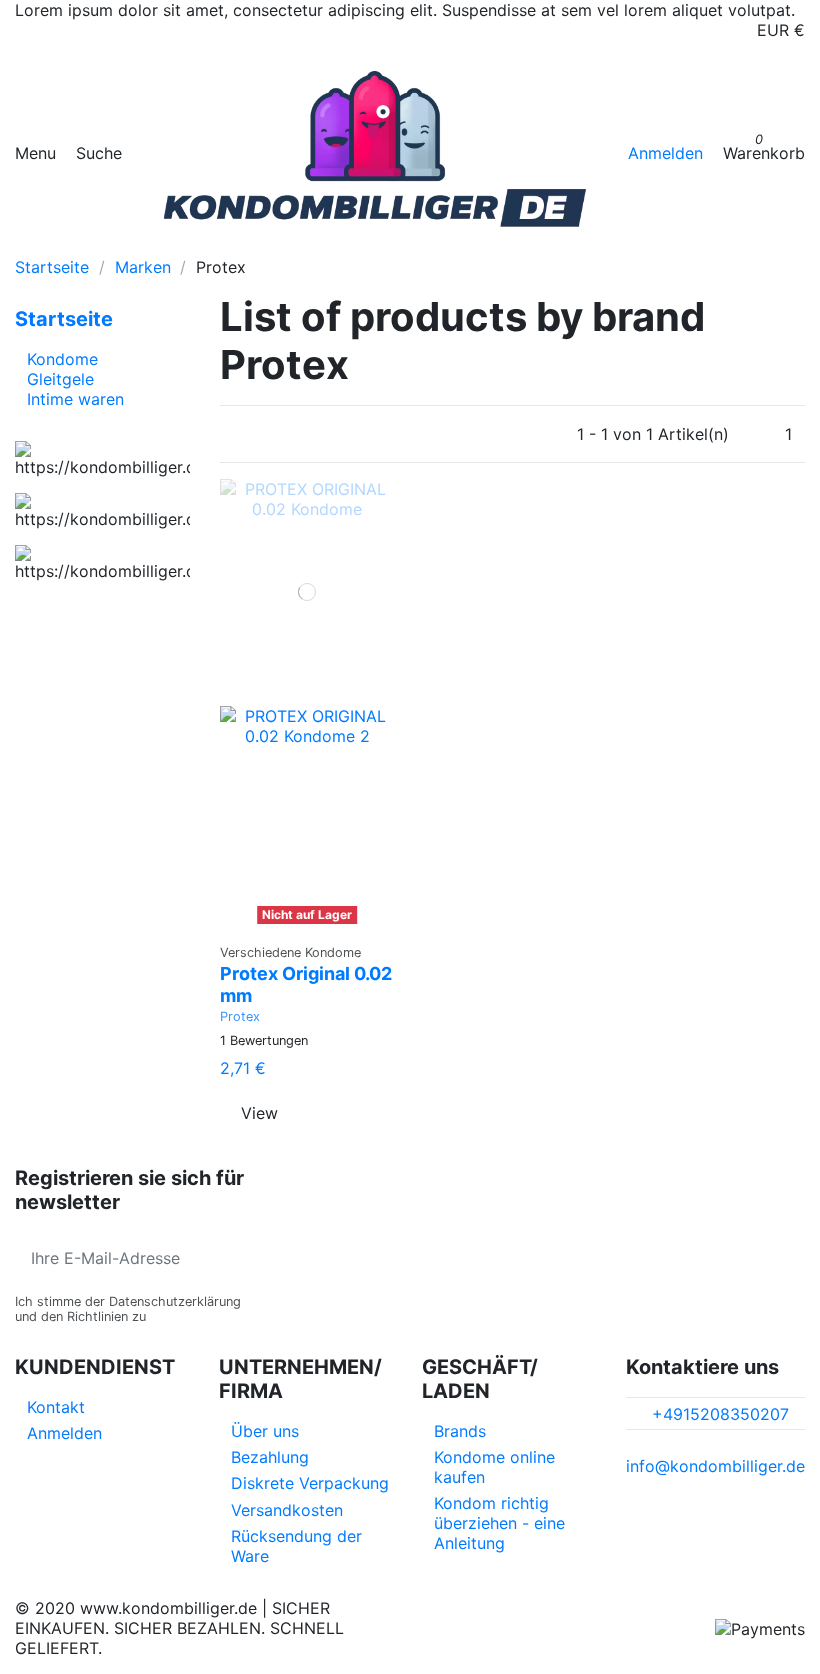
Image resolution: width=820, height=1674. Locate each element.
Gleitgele (60, 379)
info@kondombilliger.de (715, 1466)
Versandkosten (287, 1510)
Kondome (62, 359)
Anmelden (64, 1433)
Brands (460, 1431)
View (259, 1113)
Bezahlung (270, 1457)
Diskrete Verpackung (310, 1483)
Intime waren (75, 399)
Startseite (64, 319)
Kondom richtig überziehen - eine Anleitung (499, 1523)
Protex (240, 1016)
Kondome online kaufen (494, 1467)
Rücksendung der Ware (296, 1546)
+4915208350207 (720, 1414)
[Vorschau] (307, 923)
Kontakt (56, 1407)
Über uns (265, 1431)
